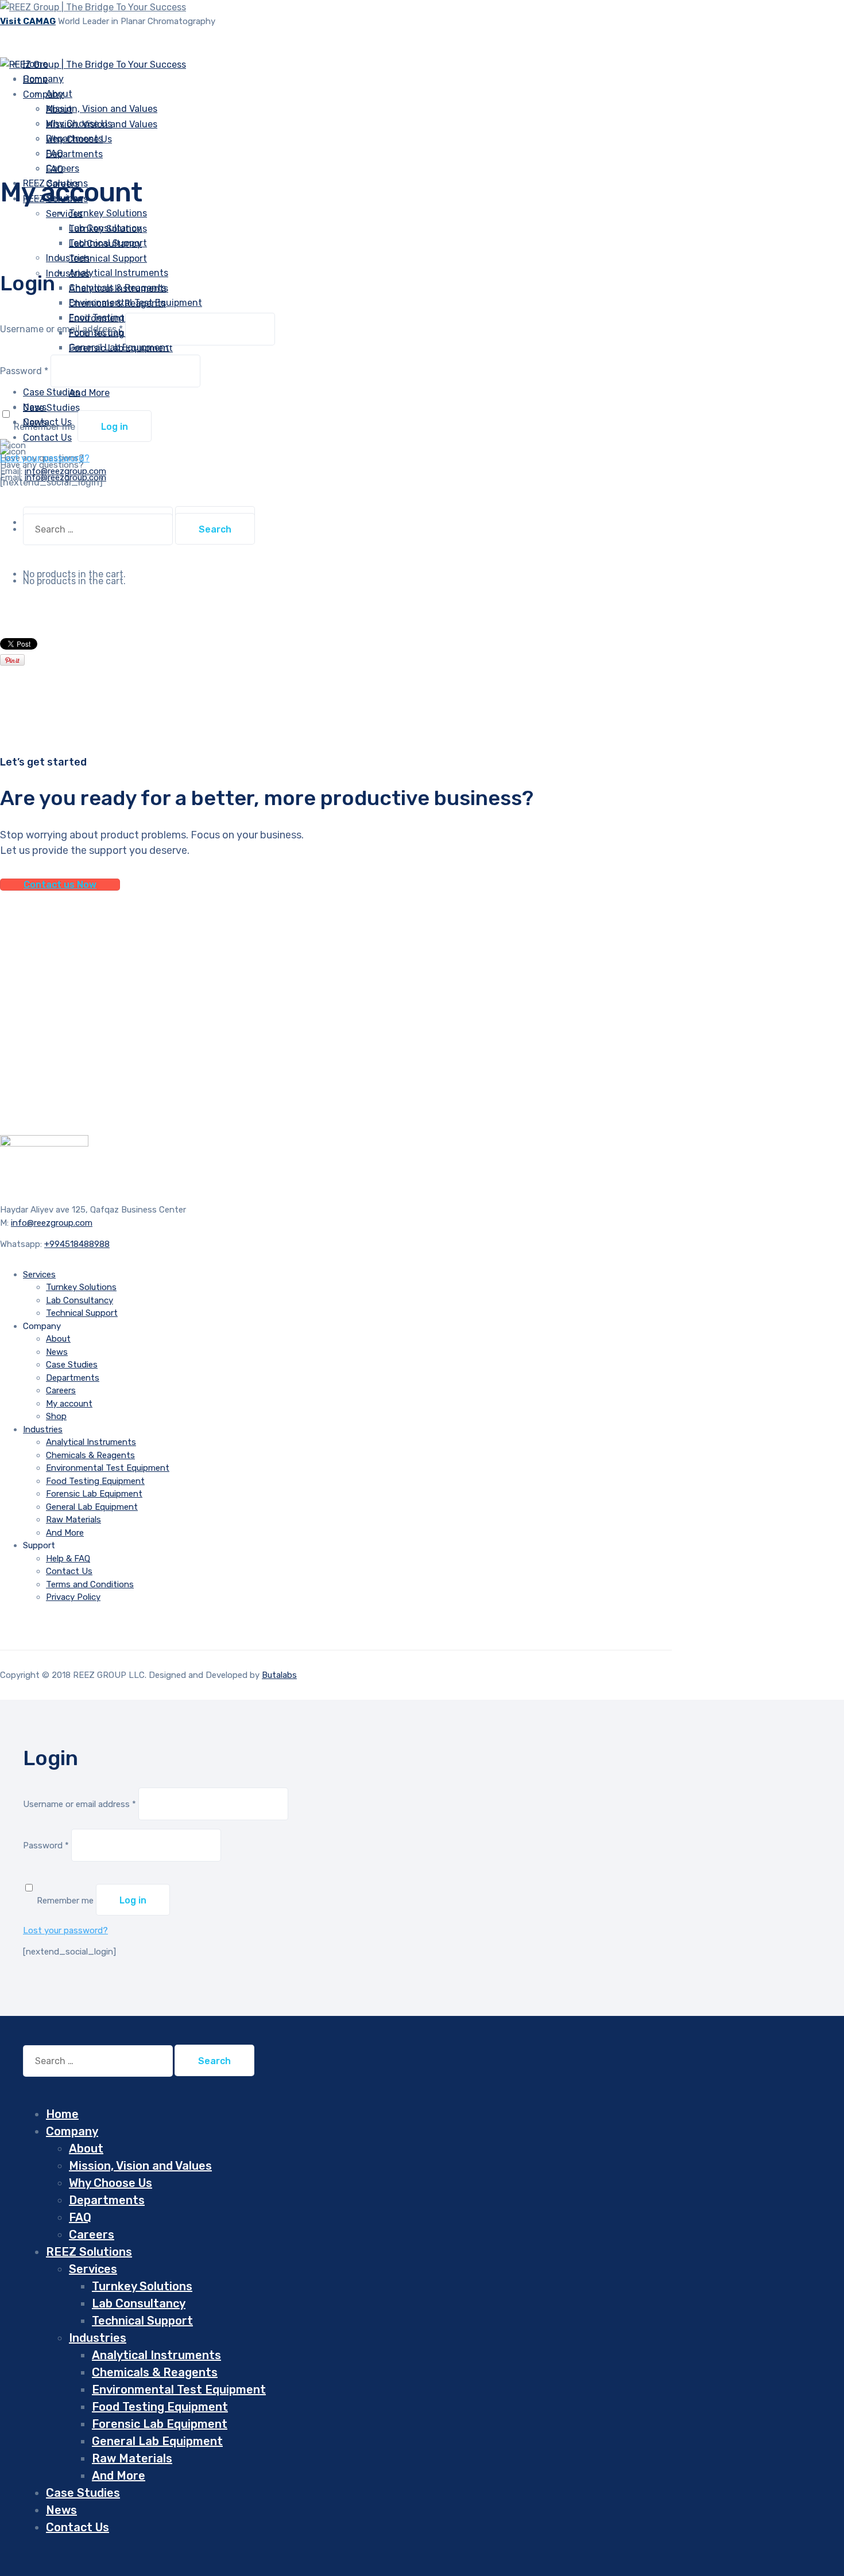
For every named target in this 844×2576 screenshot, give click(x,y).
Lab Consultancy (105, 244)
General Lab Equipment (92, 1507)
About (59, 109)
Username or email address (61, 329)
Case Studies (72, 1365)
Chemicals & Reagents (117, 303)
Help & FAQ (68, 1559)
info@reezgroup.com (52, 1223)
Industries (68, 258)
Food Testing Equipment (95, 1481)
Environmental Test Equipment (108, 1468)
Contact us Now (60, 885)
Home (62, 2114)
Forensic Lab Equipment (121, 348)
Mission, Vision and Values (102, 109)
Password (24, 371)
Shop (56, 1416)
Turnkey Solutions (108, 213)
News (57, 1352)
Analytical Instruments (119, 273)
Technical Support (108, 259)
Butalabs (279, 1675)
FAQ (55, 169)
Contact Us (69, 1571)
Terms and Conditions (90, 1584)
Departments (74, 154)
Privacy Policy (73, 1597)
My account (69, 1404)
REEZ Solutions (89, 2252)
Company (43, 94)
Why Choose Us (79, 139)
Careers (61, 1390)
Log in (115, 427)
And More (89, 393)
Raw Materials (73, 1520)
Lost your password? (45, 458)
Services (64, 214)
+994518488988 (77, 1244)
